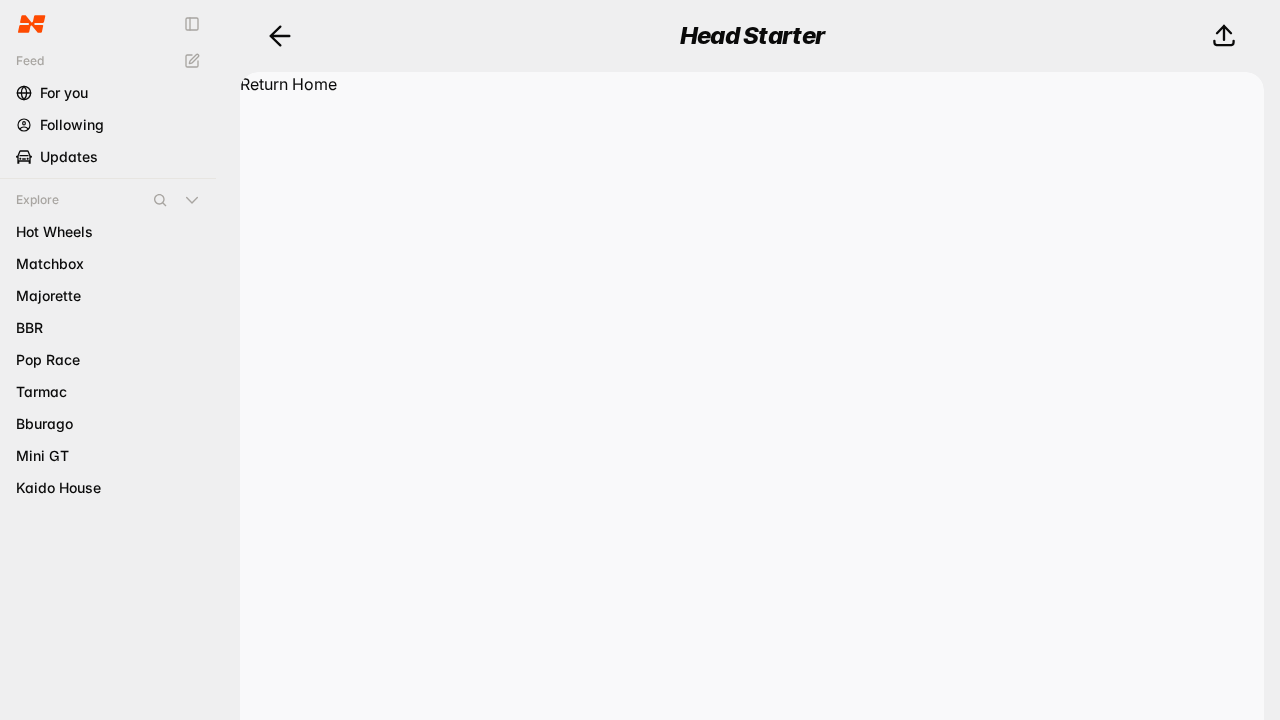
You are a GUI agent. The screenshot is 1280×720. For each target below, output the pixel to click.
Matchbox (50, 263)
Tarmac (41, 391)
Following (72, 124)
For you (64, 92)
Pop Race (48, 359)
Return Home (288, 84)
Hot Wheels (54, 231)
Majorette (48, 295)
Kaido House (58, 487)
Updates (69, 156)
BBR (29, 327)
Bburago (44, 423)
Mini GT (42, 455)
